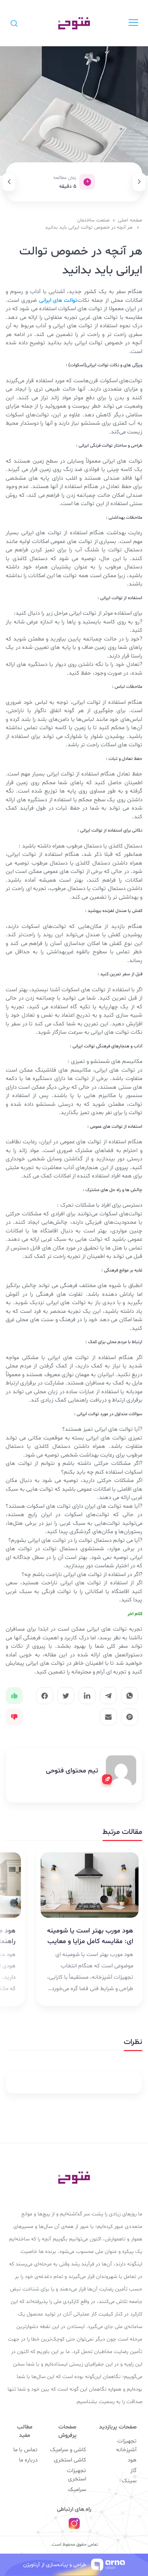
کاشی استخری (70, 2460)
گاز (133, 2471)
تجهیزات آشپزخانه (126, 2446)
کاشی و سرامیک (68, 2450)
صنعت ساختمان (93, 220)
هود (132, 2460)
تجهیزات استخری (76, 2475)
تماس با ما (25, 2450)
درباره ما (28, 2460)
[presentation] (139, 182)
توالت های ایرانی (58, 301)
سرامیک (77, 2490)
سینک (129, 2481)
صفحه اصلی (130, 220)
